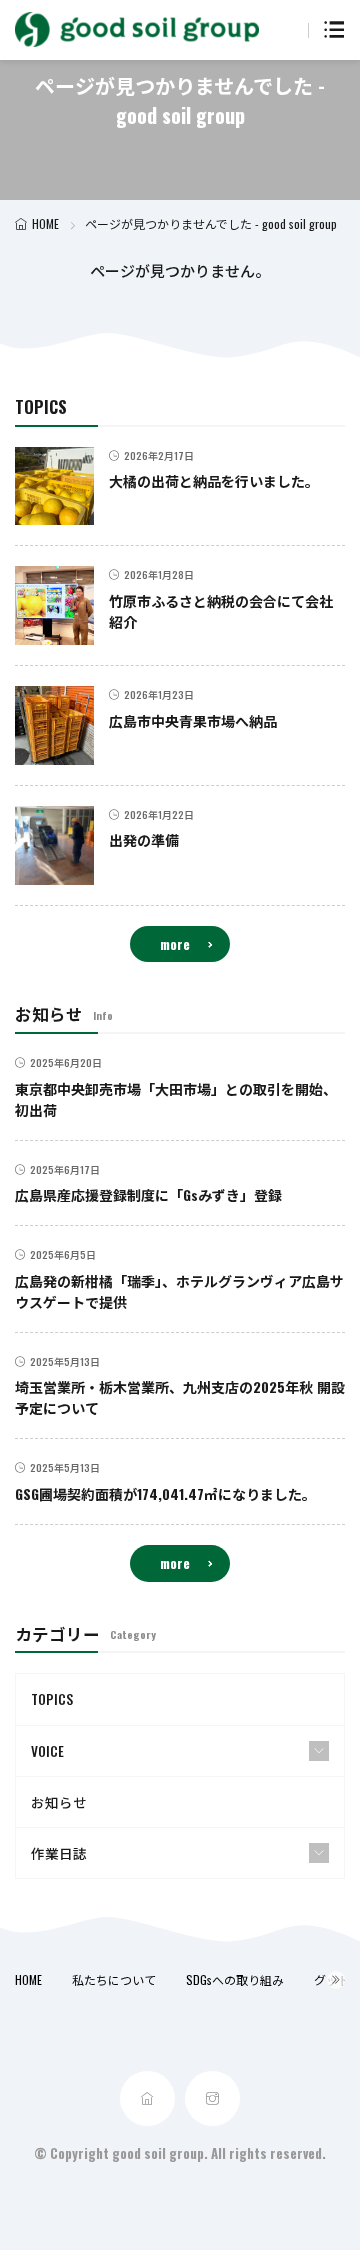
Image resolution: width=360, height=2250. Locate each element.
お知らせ (59, 1802)
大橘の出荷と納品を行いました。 (214, 480)
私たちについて (114, 1979)
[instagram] (212, 2098)
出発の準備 (144, 839)
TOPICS (52, 1699)
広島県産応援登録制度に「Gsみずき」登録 (148, 1194)
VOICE (47, 1751)
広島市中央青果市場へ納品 (193, 720)
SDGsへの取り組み (235, 1979)
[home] (147, 2098)
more (175, 944)
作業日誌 (59, 1853)
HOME (45, 223)
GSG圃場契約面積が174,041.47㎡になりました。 (165, 1493)
